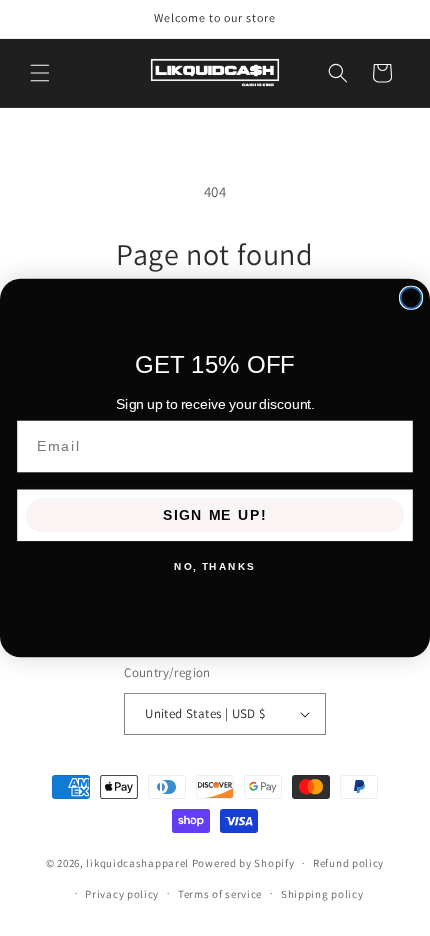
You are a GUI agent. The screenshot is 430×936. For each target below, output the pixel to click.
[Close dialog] (411, 297)
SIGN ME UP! (215, 515)
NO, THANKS (215, 567)
